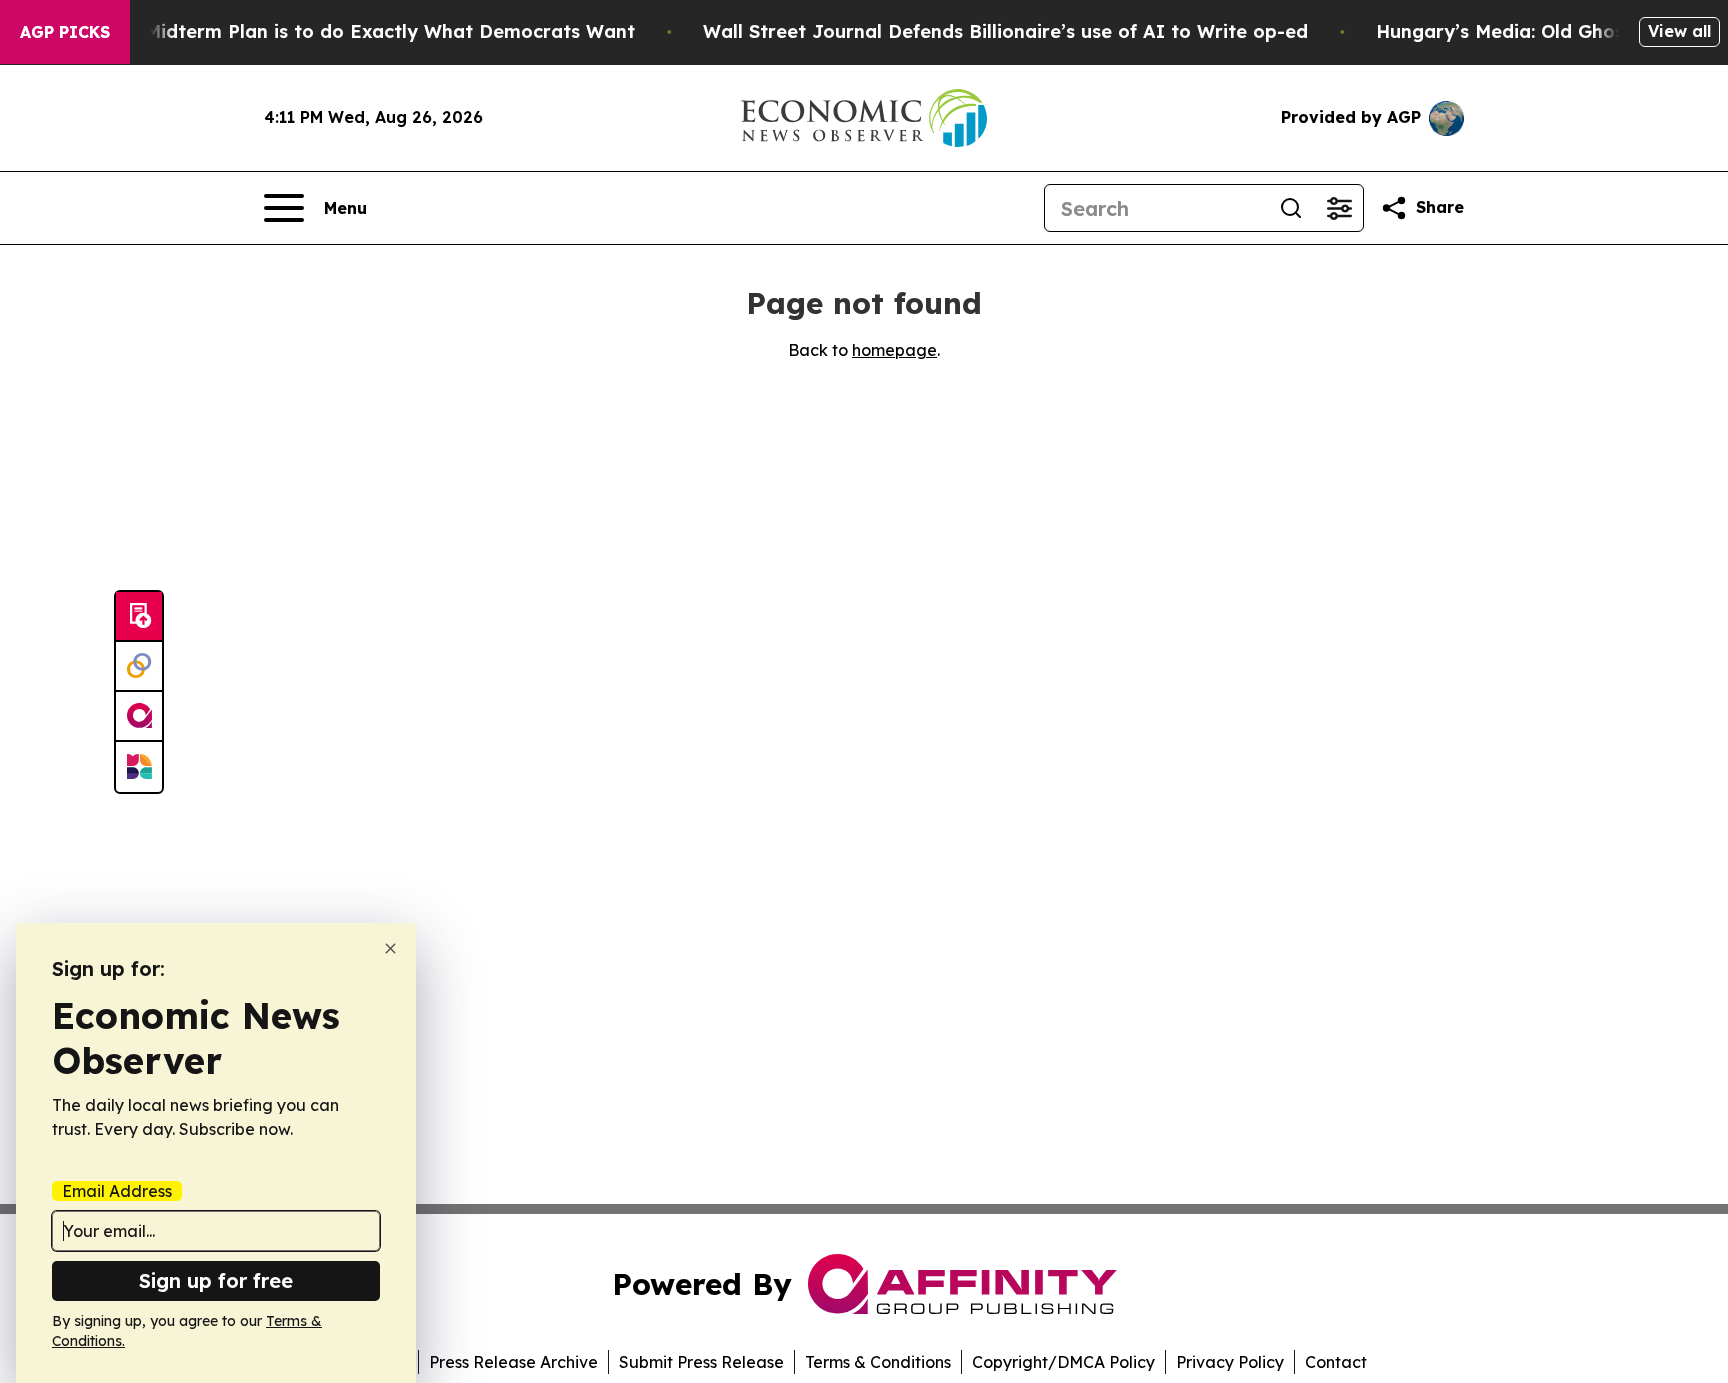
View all (1679, 31)
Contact (1336, 1362)
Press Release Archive (513, 1362)
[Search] (1291, 208)
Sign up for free (216, 1280)
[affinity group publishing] (139, 717)
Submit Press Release (701, 1362)
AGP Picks (65, 32)
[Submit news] (139, 617)
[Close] (390, 948)
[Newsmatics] (139, 767)
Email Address (117, 1191)
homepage (894, 350)
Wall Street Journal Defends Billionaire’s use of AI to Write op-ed (1005, 31)
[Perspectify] (139, 667)
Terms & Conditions (878, 1362)
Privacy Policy (1230, 1362)
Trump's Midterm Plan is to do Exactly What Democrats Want (351, 31)
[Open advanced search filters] (1339, 208)
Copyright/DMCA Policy (1063, 1362)
